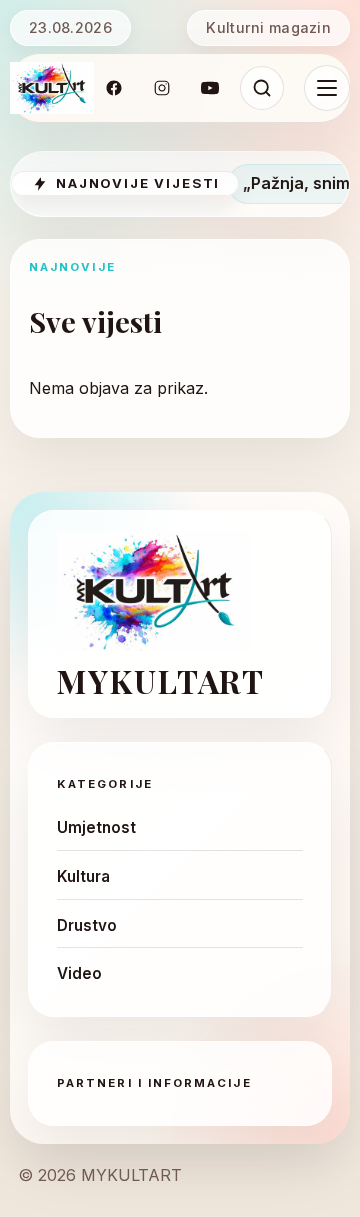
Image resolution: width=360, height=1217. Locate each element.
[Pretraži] (262, 88)
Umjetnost (96, 827)
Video (79, 973)
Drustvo (87, 925)
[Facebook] (114, 88)
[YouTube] (210, 88)
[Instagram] (162, 88)
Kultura (83, 876)
